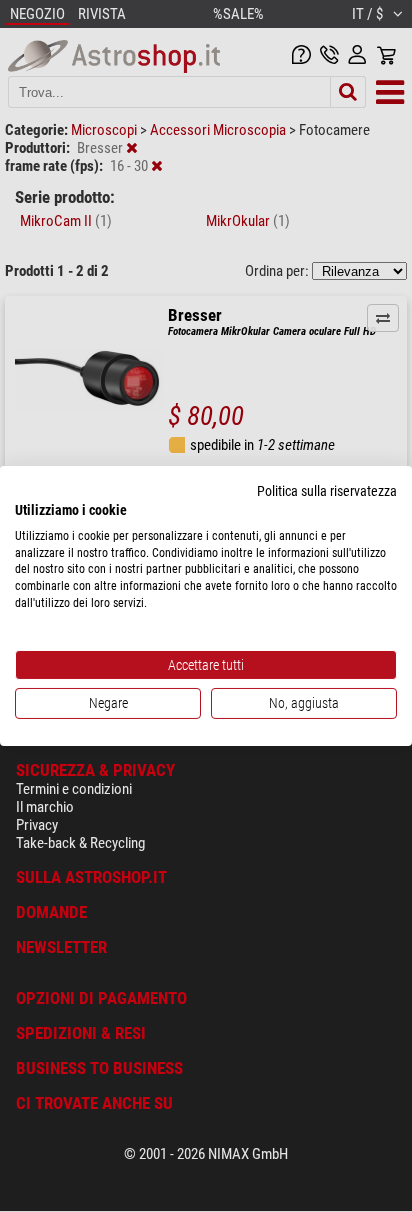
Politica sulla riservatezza (327, 491)
